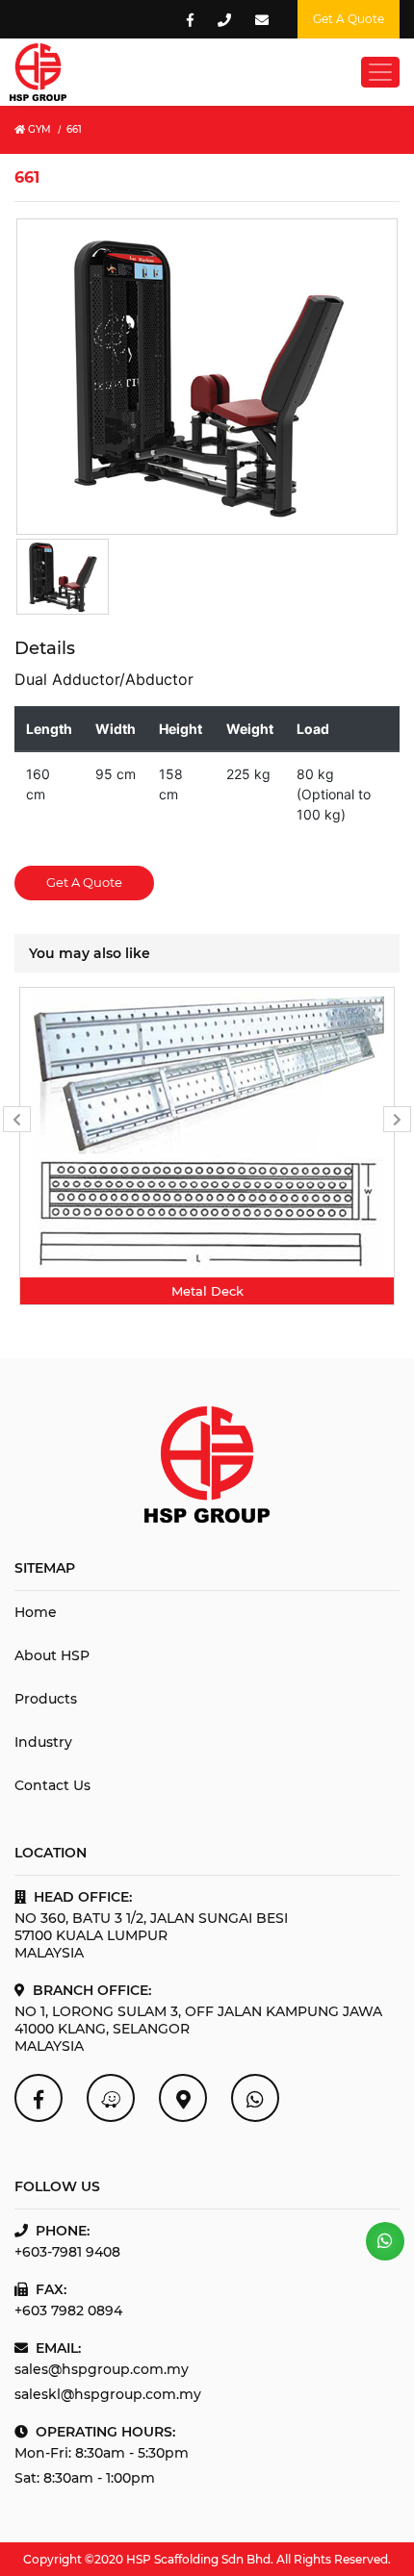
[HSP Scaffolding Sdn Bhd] (39, 2098)
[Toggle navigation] (380, 72)
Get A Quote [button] (349, 19)
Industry (43, 1742)
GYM (38, 129)
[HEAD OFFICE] (111, 2098)
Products (46, 1699)
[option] (207, 1146)
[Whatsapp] (255, 2098)
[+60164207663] (385, 2241)
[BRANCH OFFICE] (183, 2098)
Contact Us (52, 1785)
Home (36, 1612)
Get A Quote (84, 882)
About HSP (52, 1655)
